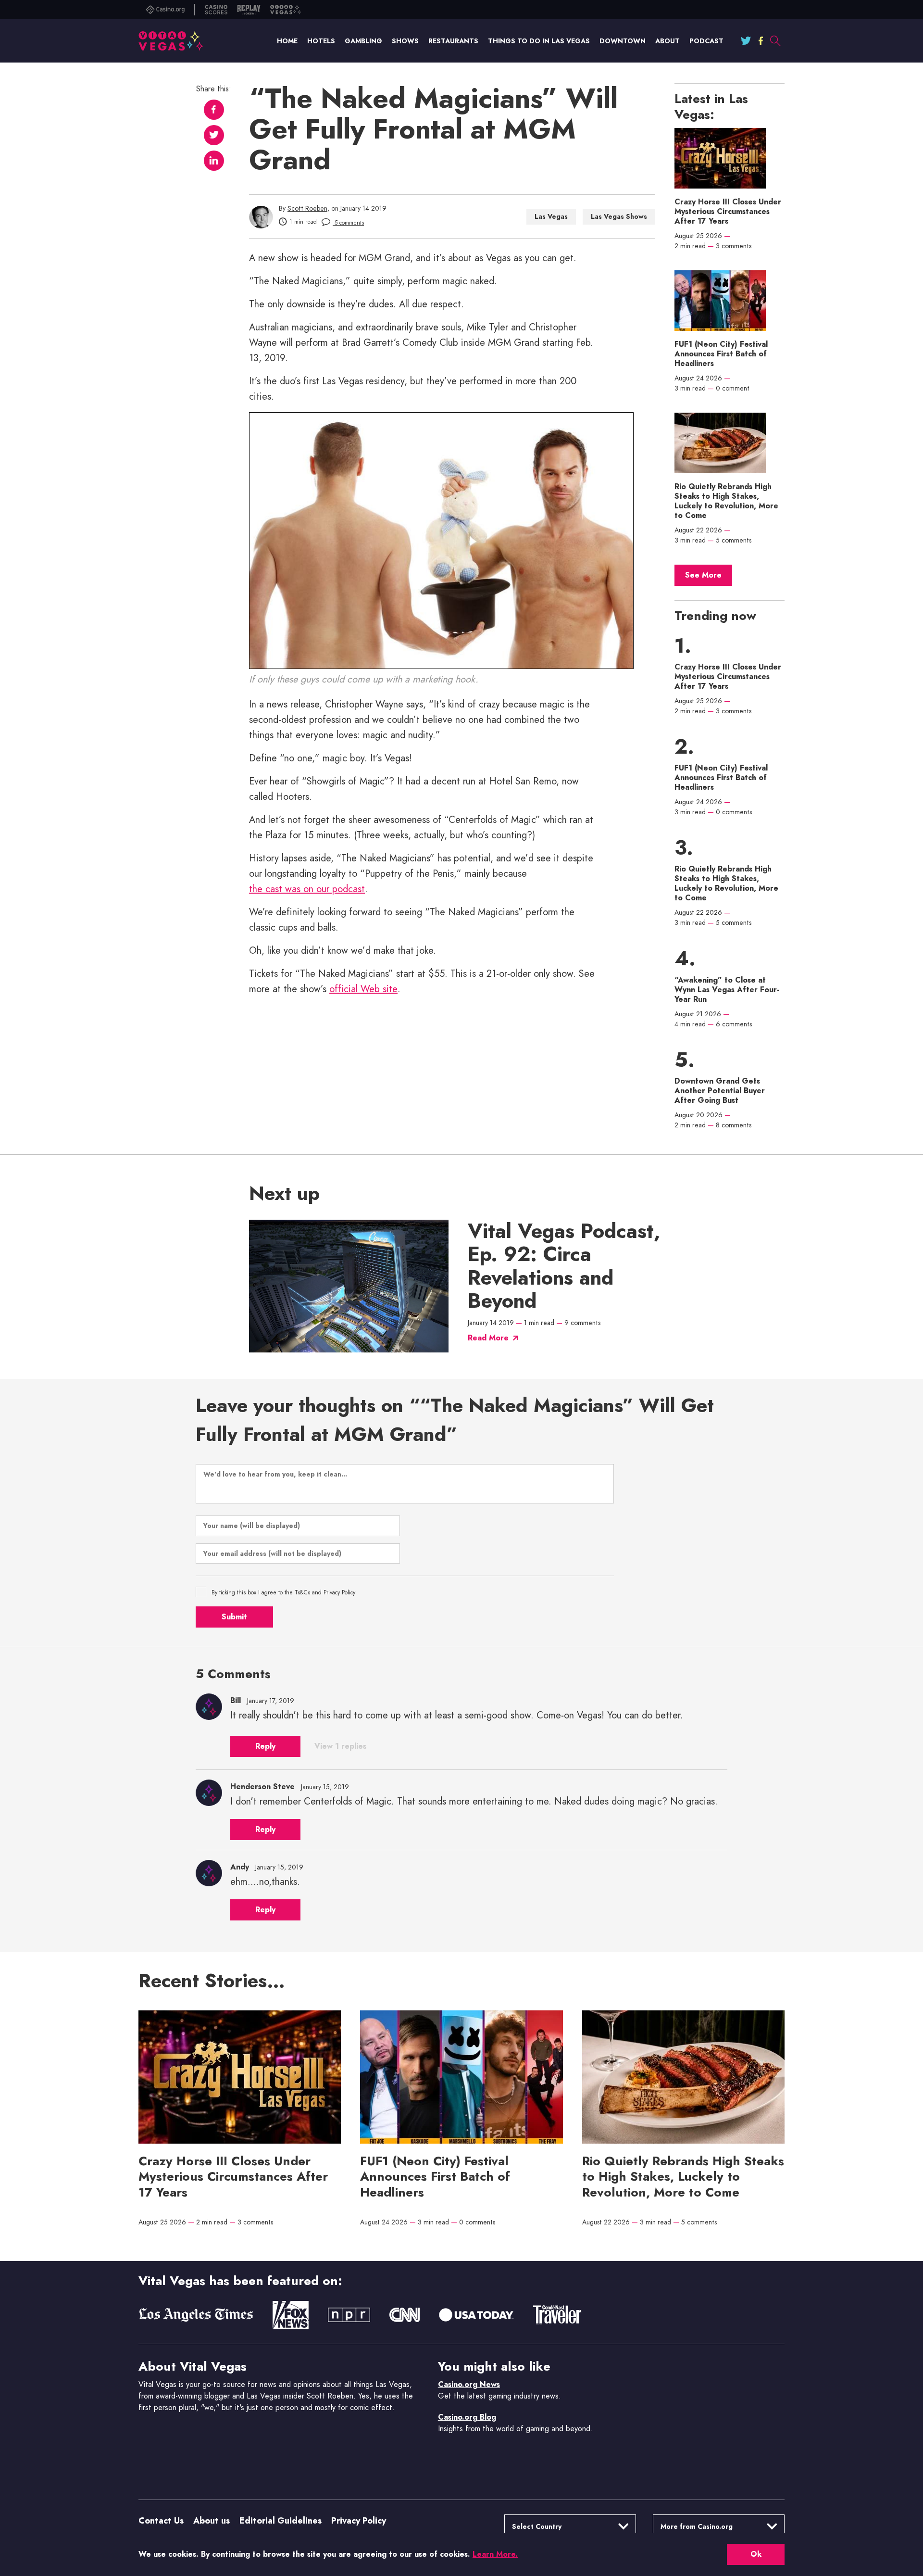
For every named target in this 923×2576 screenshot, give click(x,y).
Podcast (706, 41)
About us (212, 2521)
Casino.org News (469, 2384)
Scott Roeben (307, 208)
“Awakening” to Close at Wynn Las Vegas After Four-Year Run (727, 990)
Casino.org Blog (467, 2417)
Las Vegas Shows (619, 216)
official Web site (363, 989)
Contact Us (161, 2521)
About (667, 41)
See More (703, 575)
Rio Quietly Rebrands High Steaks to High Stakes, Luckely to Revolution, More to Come (726, 501)
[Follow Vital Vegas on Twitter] (746, 41)
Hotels (321, 41)
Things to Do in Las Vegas (539, 41)
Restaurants (453, 41)
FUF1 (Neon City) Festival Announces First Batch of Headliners (721, 354)
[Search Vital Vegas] (775, 41)
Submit (234, 1617)
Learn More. (495, 2554)
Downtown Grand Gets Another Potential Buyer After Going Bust (720, 1091)
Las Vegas (551, 216)
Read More (488, 1338)
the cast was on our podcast (307, 889)
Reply (265, 1746)
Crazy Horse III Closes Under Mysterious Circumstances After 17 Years (728, 212)
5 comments (348, 223)
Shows (405, 41)
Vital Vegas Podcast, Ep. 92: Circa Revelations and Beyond (564, 1266)
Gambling (363, 41)
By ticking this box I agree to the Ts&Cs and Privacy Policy (283, 1592)
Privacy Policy (359, 2521)
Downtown (623, 41)
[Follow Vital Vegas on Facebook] (761, 41)
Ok (756, 2554)
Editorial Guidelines (281, 2521)
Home (287, 41)
